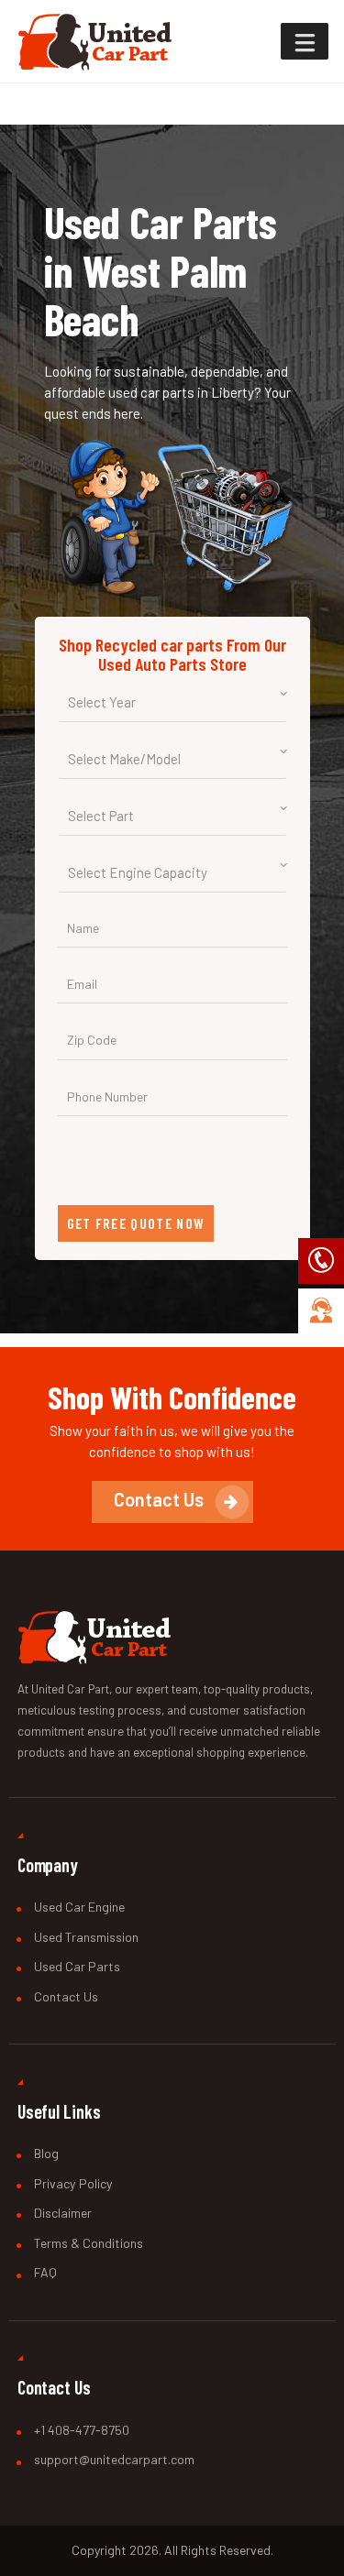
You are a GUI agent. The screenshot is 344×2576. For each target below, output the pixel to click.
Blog (46, 2153)
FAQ (45, 2272)
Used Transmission (86, 1937)
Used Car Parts (77, 1966)
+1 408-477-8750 (82, 2430)
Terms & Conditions (89, 2243)
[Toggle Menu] (305, 41)
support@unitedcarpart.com (114, 2459)
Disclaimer (63, 2213)
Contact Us (66, 1996)
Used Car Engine (79, 1907)
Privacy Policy (73, 2183)
